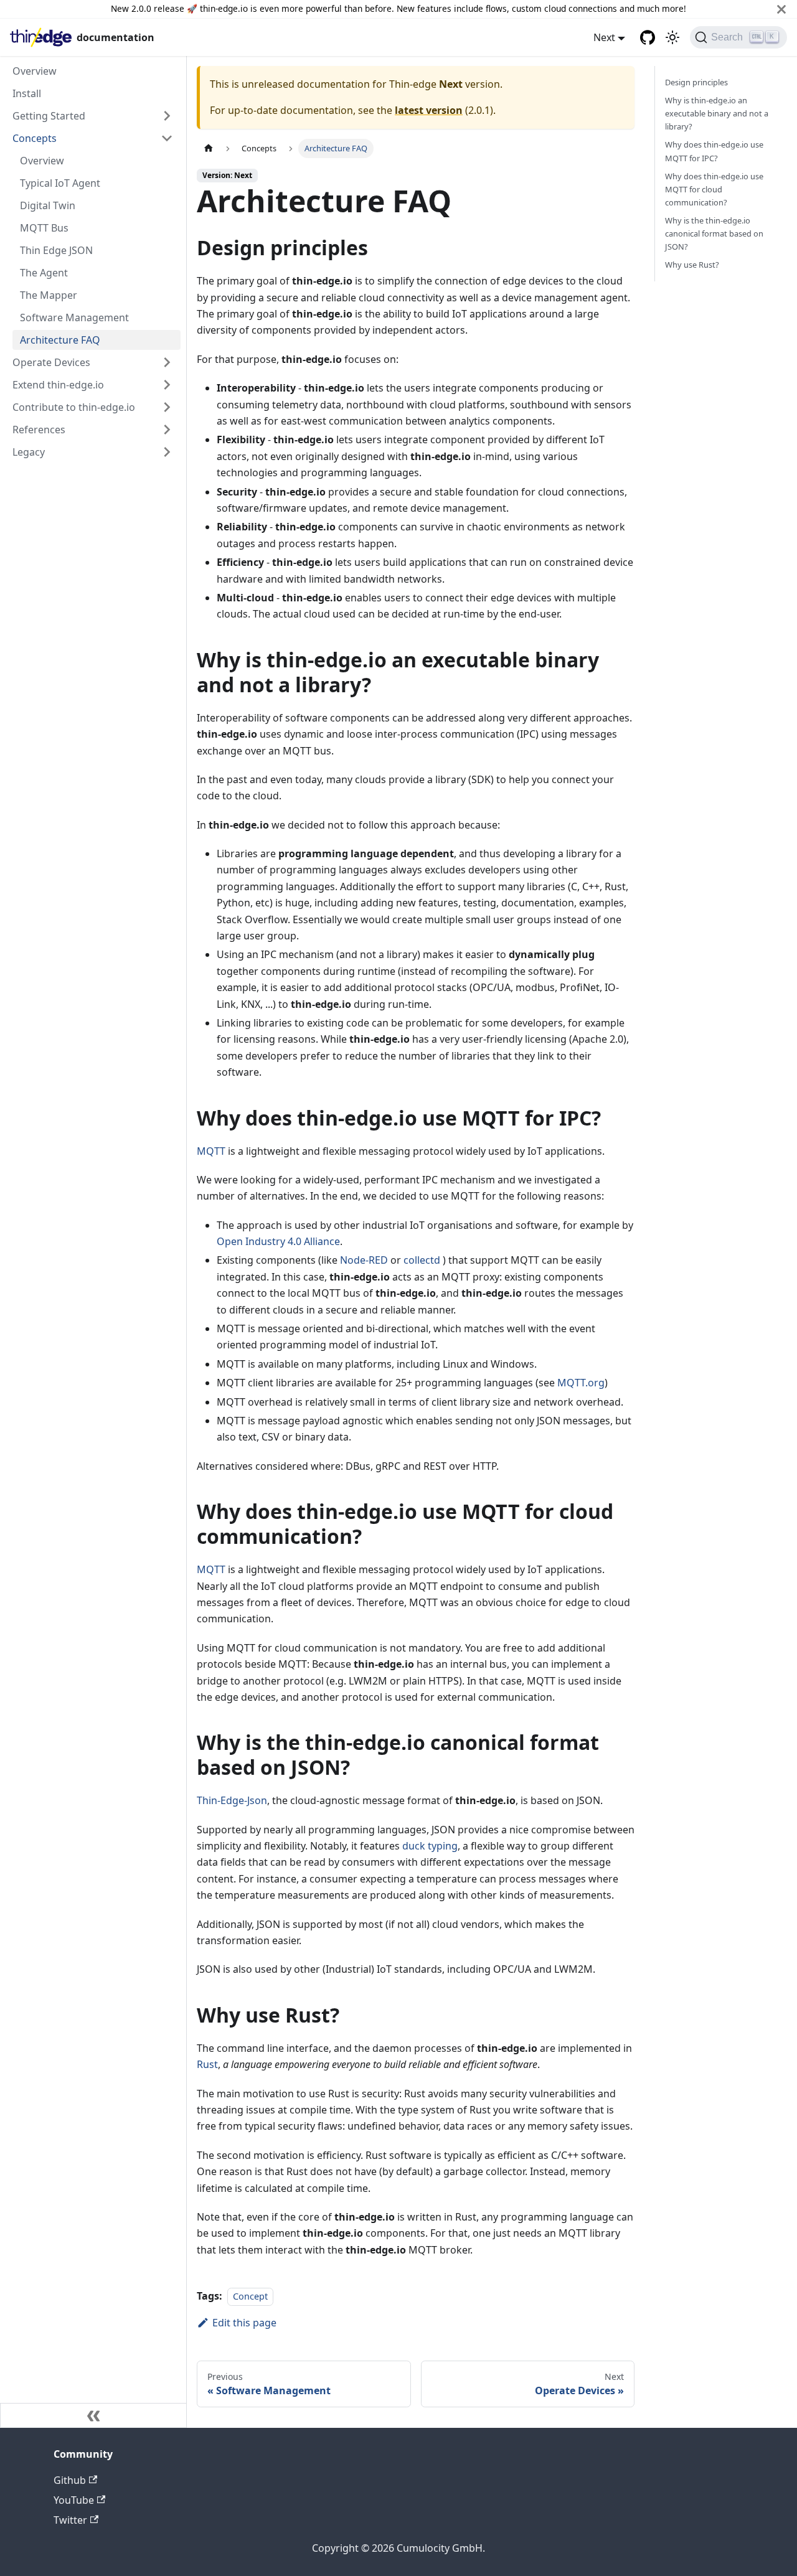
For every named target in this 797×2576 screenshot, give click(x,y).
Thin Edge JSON (56, 250)
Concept (250, 2296)
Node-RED (364, 1260)
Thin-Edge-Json (232, 1800)
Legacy (29, 452)
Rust (207, 2064)
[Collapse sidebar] (93, 2415)
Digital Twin (48, 205)
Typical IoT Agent (60, 183)
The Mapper (49, 295)
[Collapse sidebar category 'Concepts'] (167, 138)
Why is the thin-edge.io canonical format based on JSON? (714, 233)
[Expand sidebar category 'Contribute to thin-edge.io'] (167, 407)
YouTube (74, 2500)
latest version (429, 110)
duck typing (430, 1846)
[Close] (781, 9)
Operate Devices (51, 362)
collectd (422, 1260)
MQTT (211, 1151)
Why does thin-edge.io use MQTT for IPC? (714, 151)
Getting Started (49, 116)
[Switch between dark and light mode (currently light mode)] (672, 37)
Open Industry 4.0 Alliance (278, 1241)
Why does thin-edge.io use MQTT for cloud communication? (714, 189)
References (39, 430)
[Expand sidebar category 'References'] (167, 430)
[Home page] (209, 148)
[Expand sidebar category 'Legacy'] (167, 452)
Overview (35, 71)
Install (27, 93)
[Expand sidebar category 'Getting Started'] (167, 116)
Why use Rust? (692, 265)
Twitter (70, 2520)
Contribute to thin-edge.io (74, 407)
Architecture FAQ (60, 340)
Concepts (35, 138)
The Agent (44, 273)
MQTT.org (581, 1383)
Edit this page (244, 2323)
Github (70, 2480)
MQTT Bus (44, 228)
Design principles (696, 82)
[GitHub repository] (648, 37)
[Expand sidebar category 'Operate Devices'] (167, 362)
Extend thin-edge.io (58, 385)
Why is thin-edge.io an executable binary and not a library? (717, 113)
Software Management (74, 317)
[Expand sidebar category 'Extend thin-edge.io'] (167, 385)
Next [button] (604, 37)
